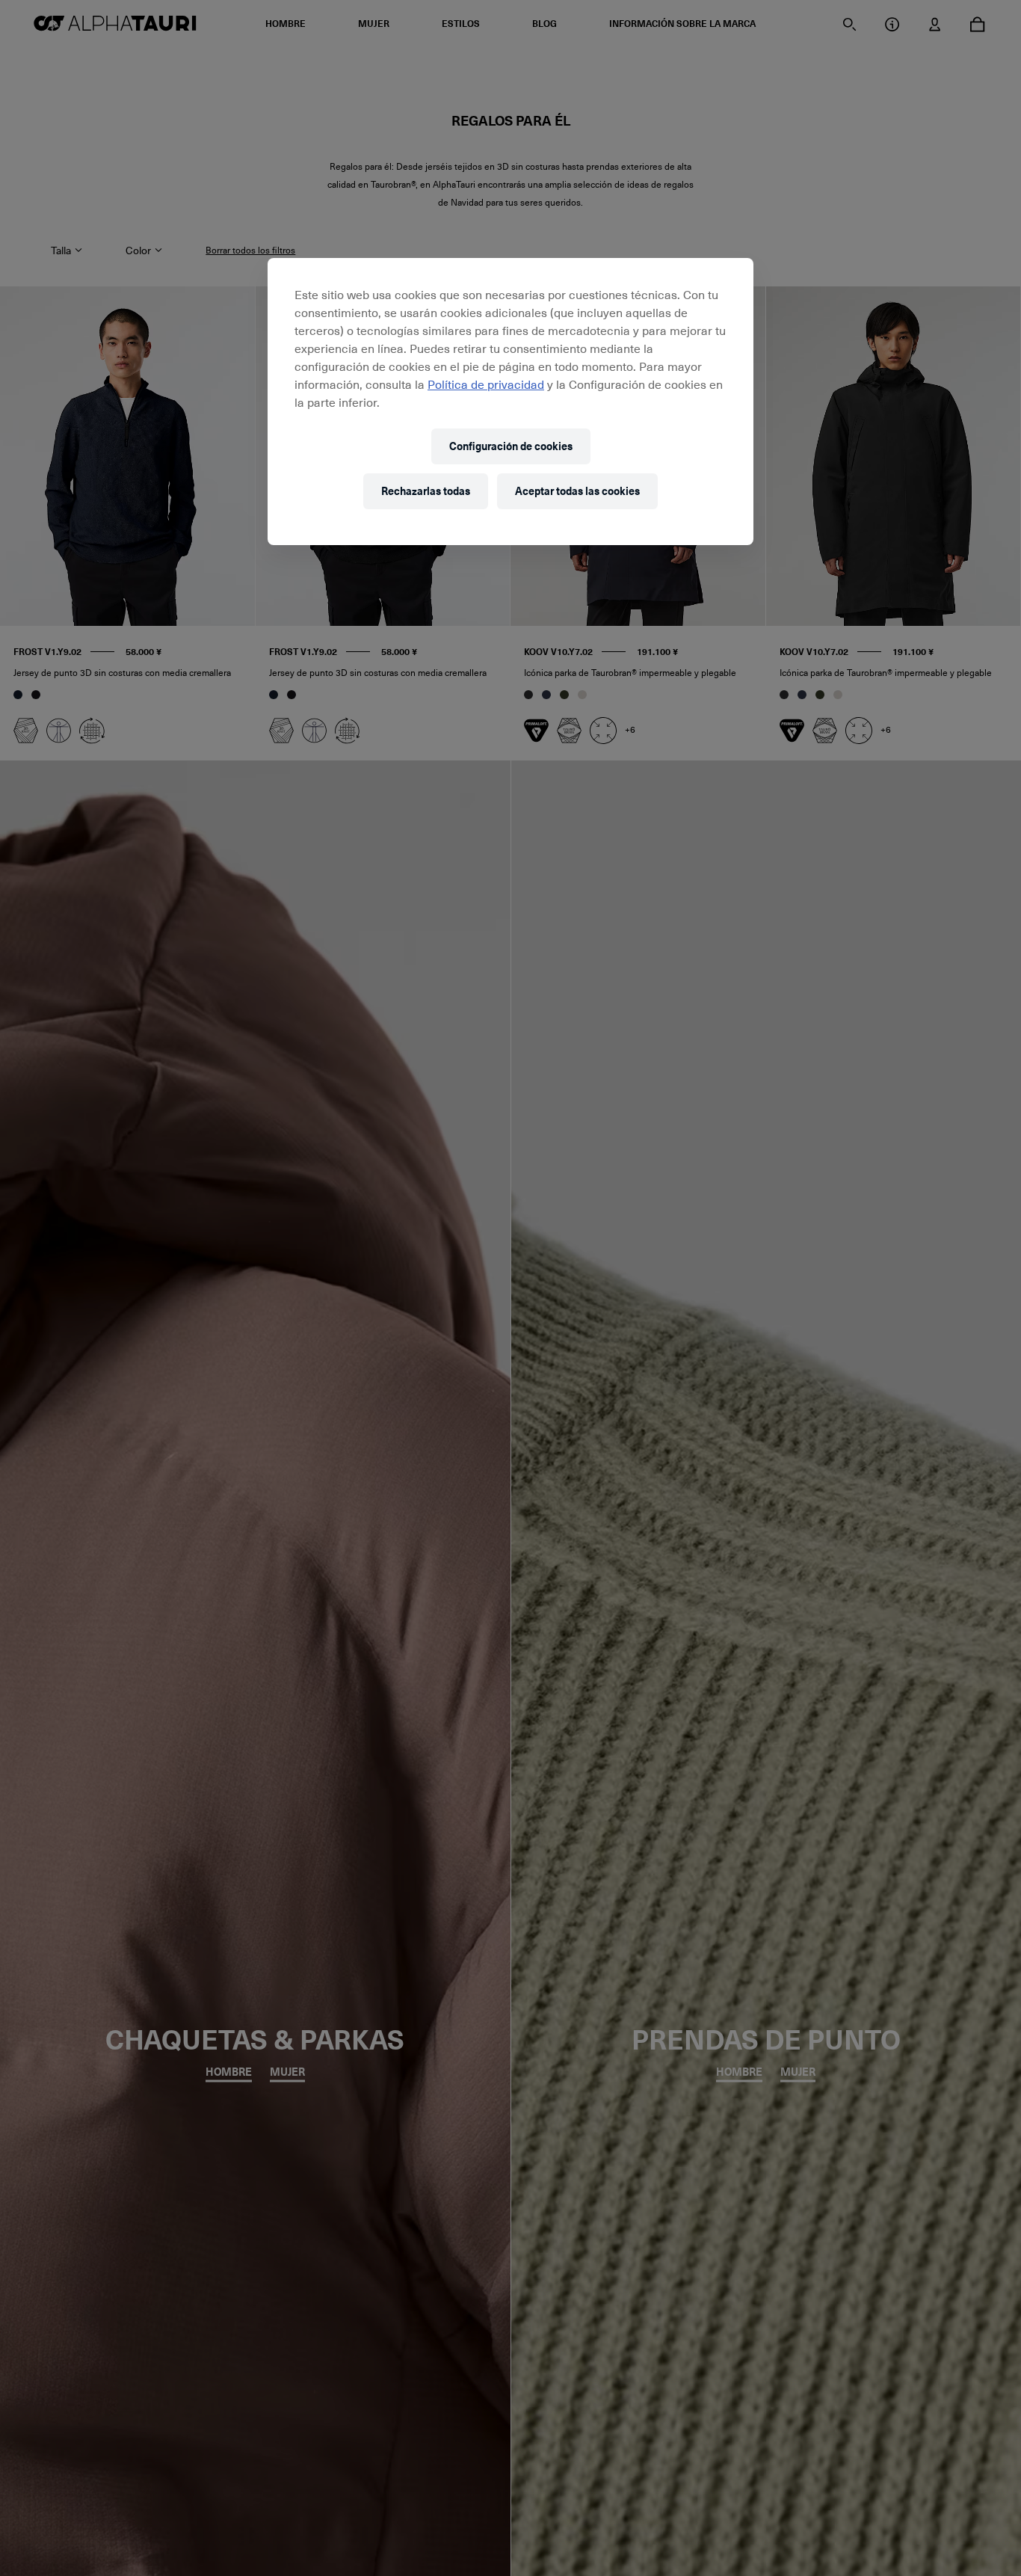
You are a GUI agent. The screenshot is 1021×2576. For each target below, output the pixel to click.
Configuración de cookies (511, 446)
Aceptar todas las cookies (577, 491)
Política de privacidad (486, 384)
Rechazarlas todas (426, 491)
